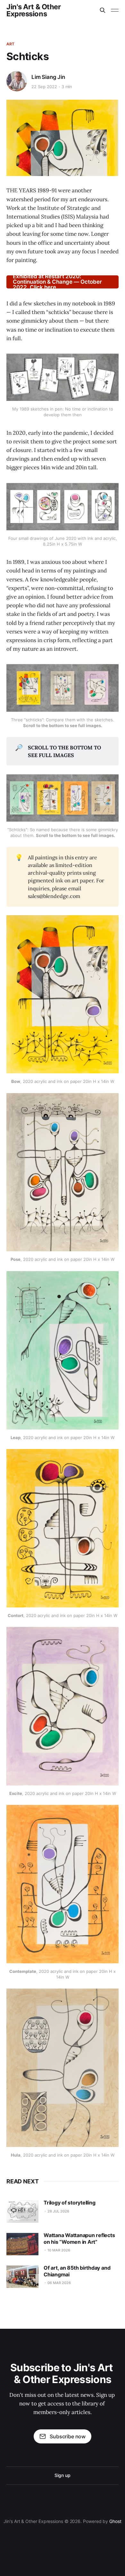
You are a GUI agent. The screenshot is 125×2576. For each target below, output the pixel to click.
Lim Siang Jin (48, 77)
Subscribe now (68, 2436)
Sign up (62, 2475)
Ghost (115, 2521)
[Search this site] (103, 10)
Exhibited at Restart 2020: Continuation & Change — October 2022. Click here (57, 282)
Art (10, 44)
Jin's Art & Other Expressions (34, 10)
